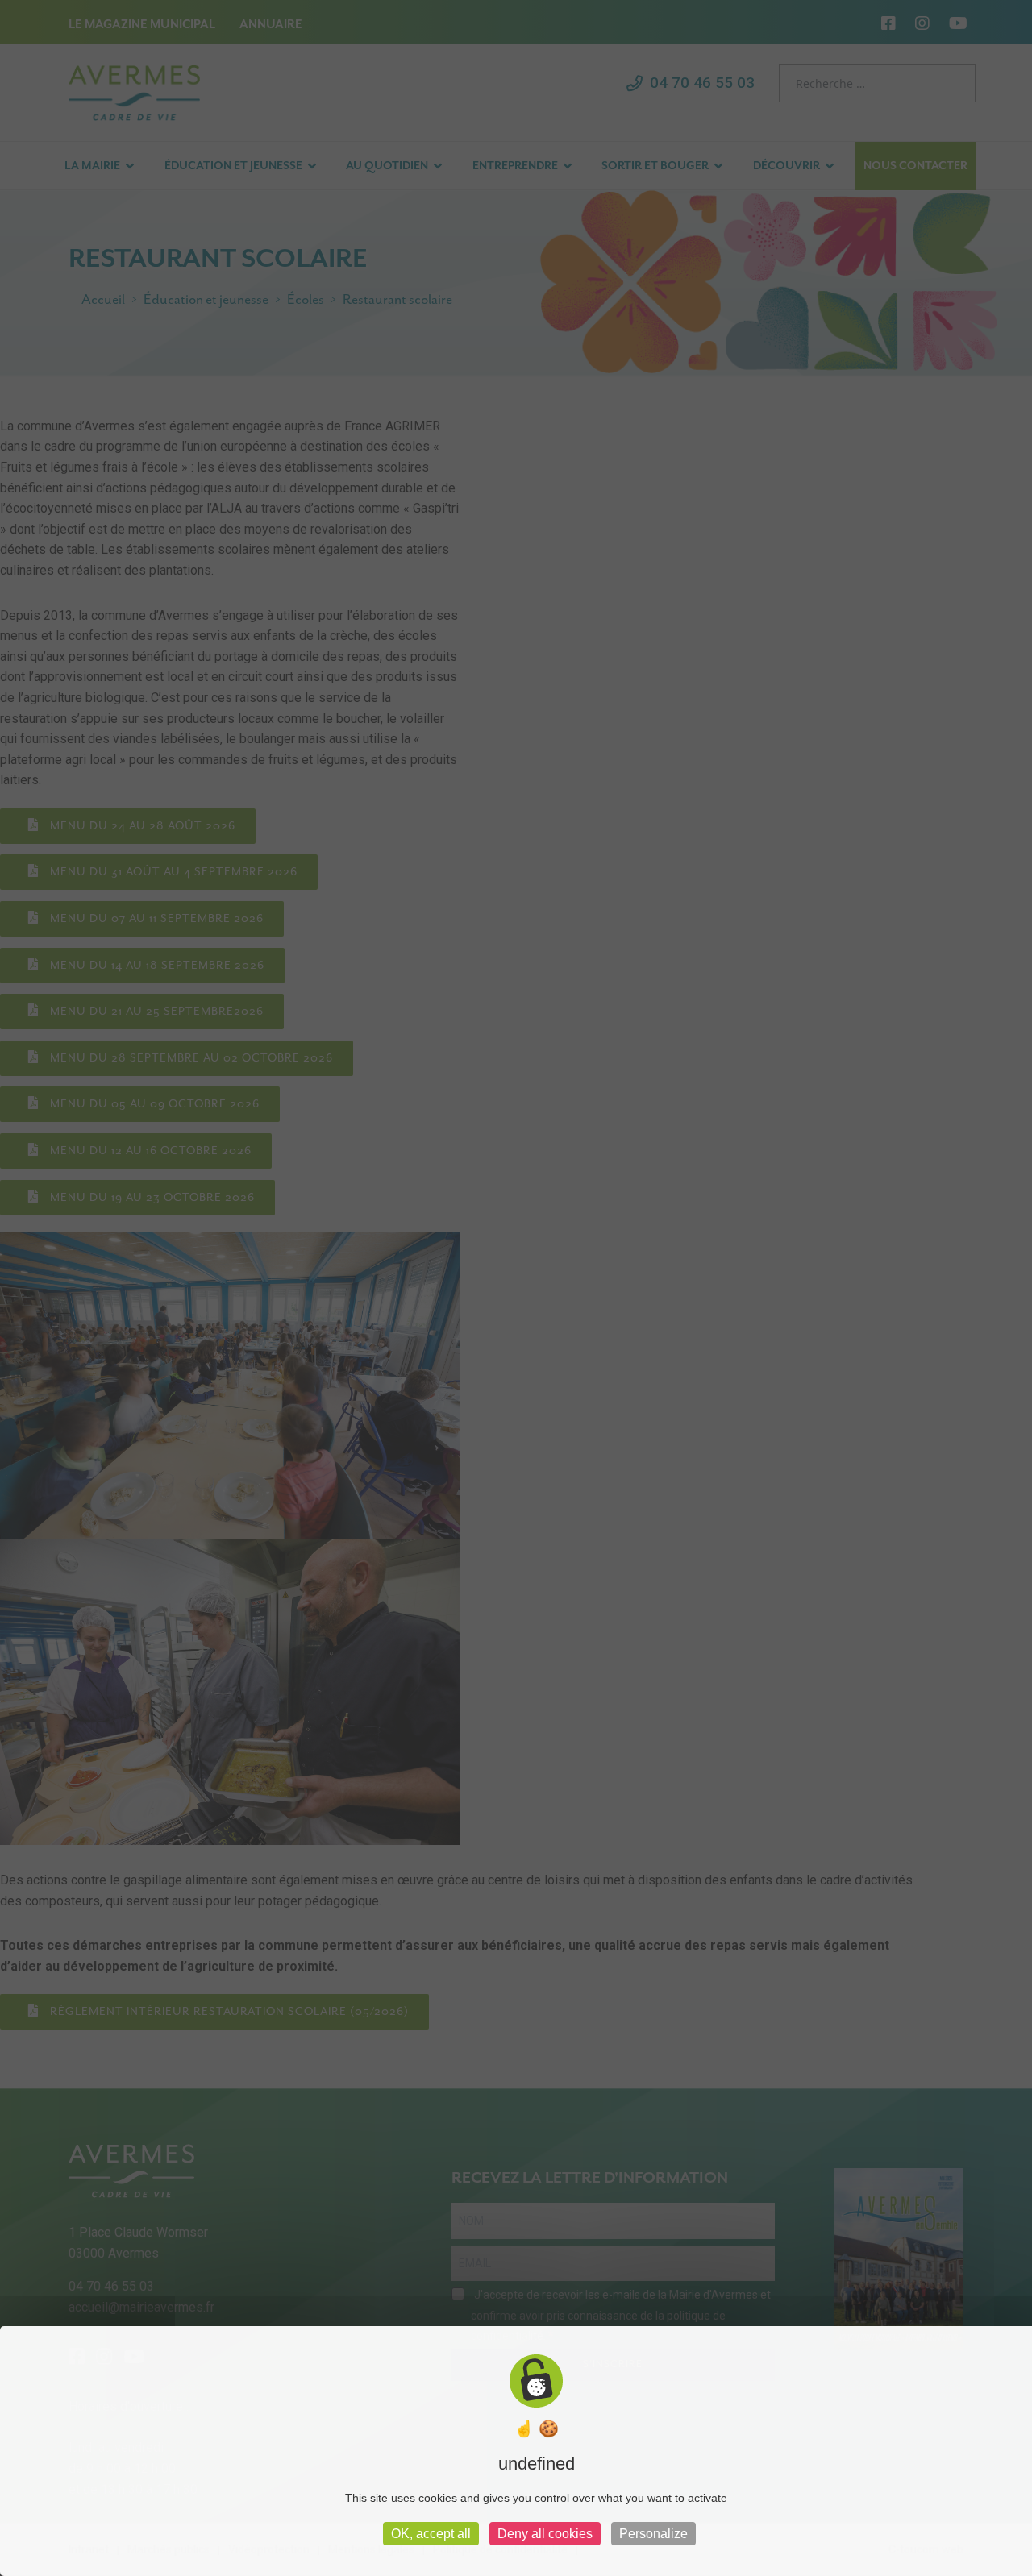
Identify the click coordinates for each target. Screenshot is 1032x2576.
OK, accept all (431, 2534)
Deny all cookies (545, 2534)
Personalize (653, 2534)
